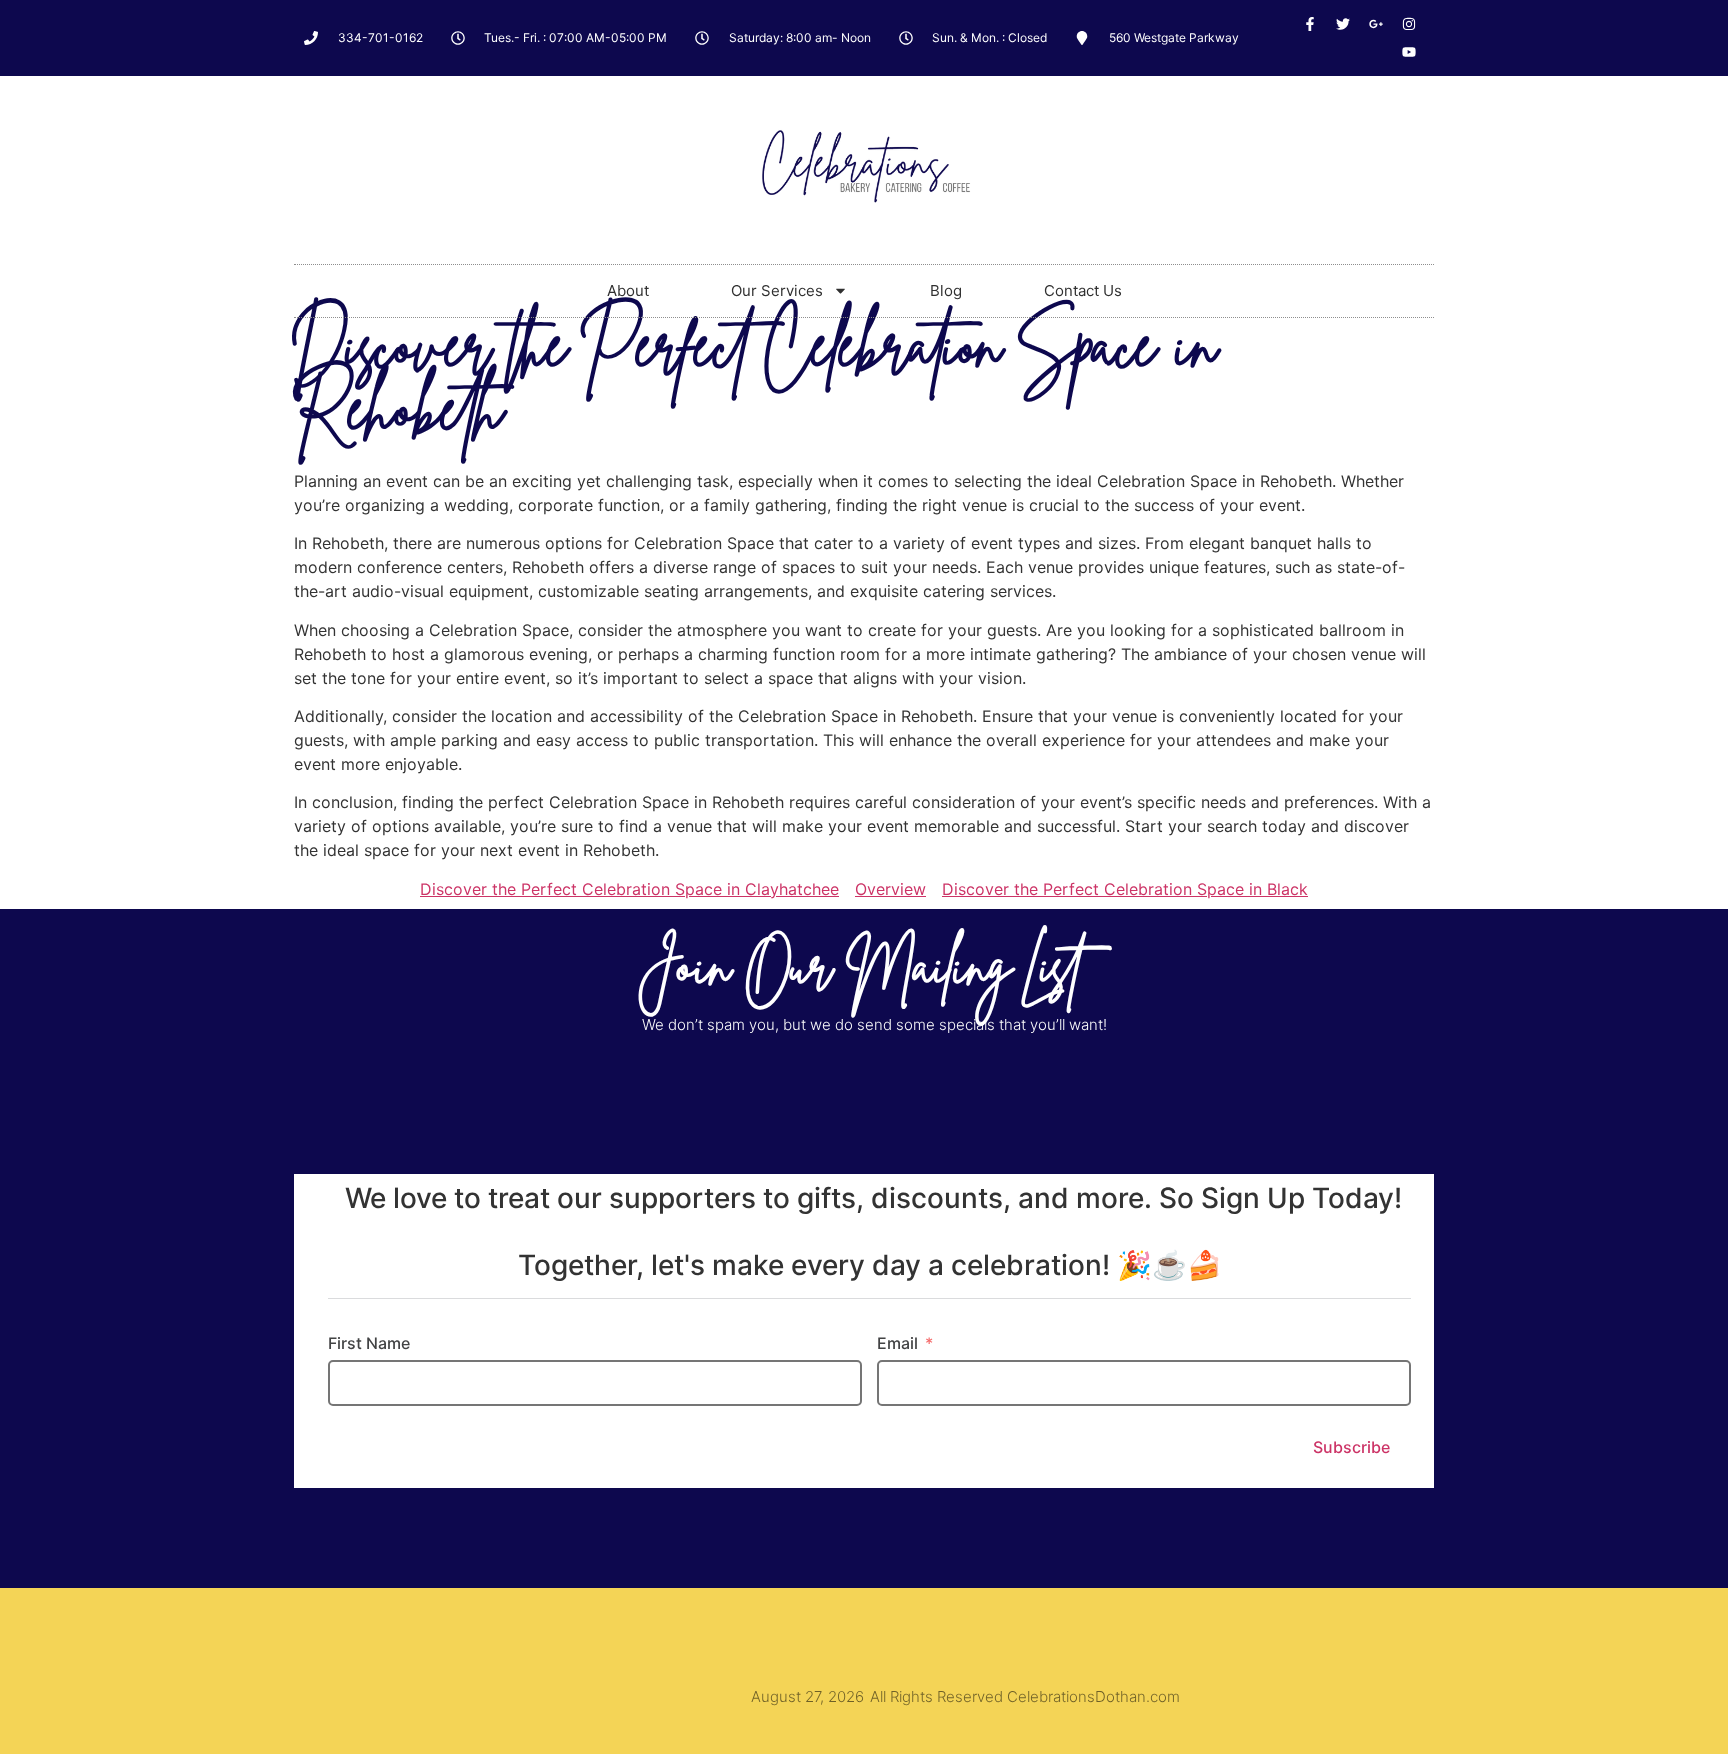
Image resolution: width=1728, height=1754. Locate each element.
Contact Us (1083, 290)
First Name (369, 1343)
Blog (946, 290)
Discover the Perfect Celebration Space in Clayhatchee (629, 889)
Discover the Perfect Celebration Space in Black (1125, 889)
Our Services (777, 290)
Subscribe (1351, 1447)
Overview (890, 889)
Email (897, 1343)
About (628, 290)
